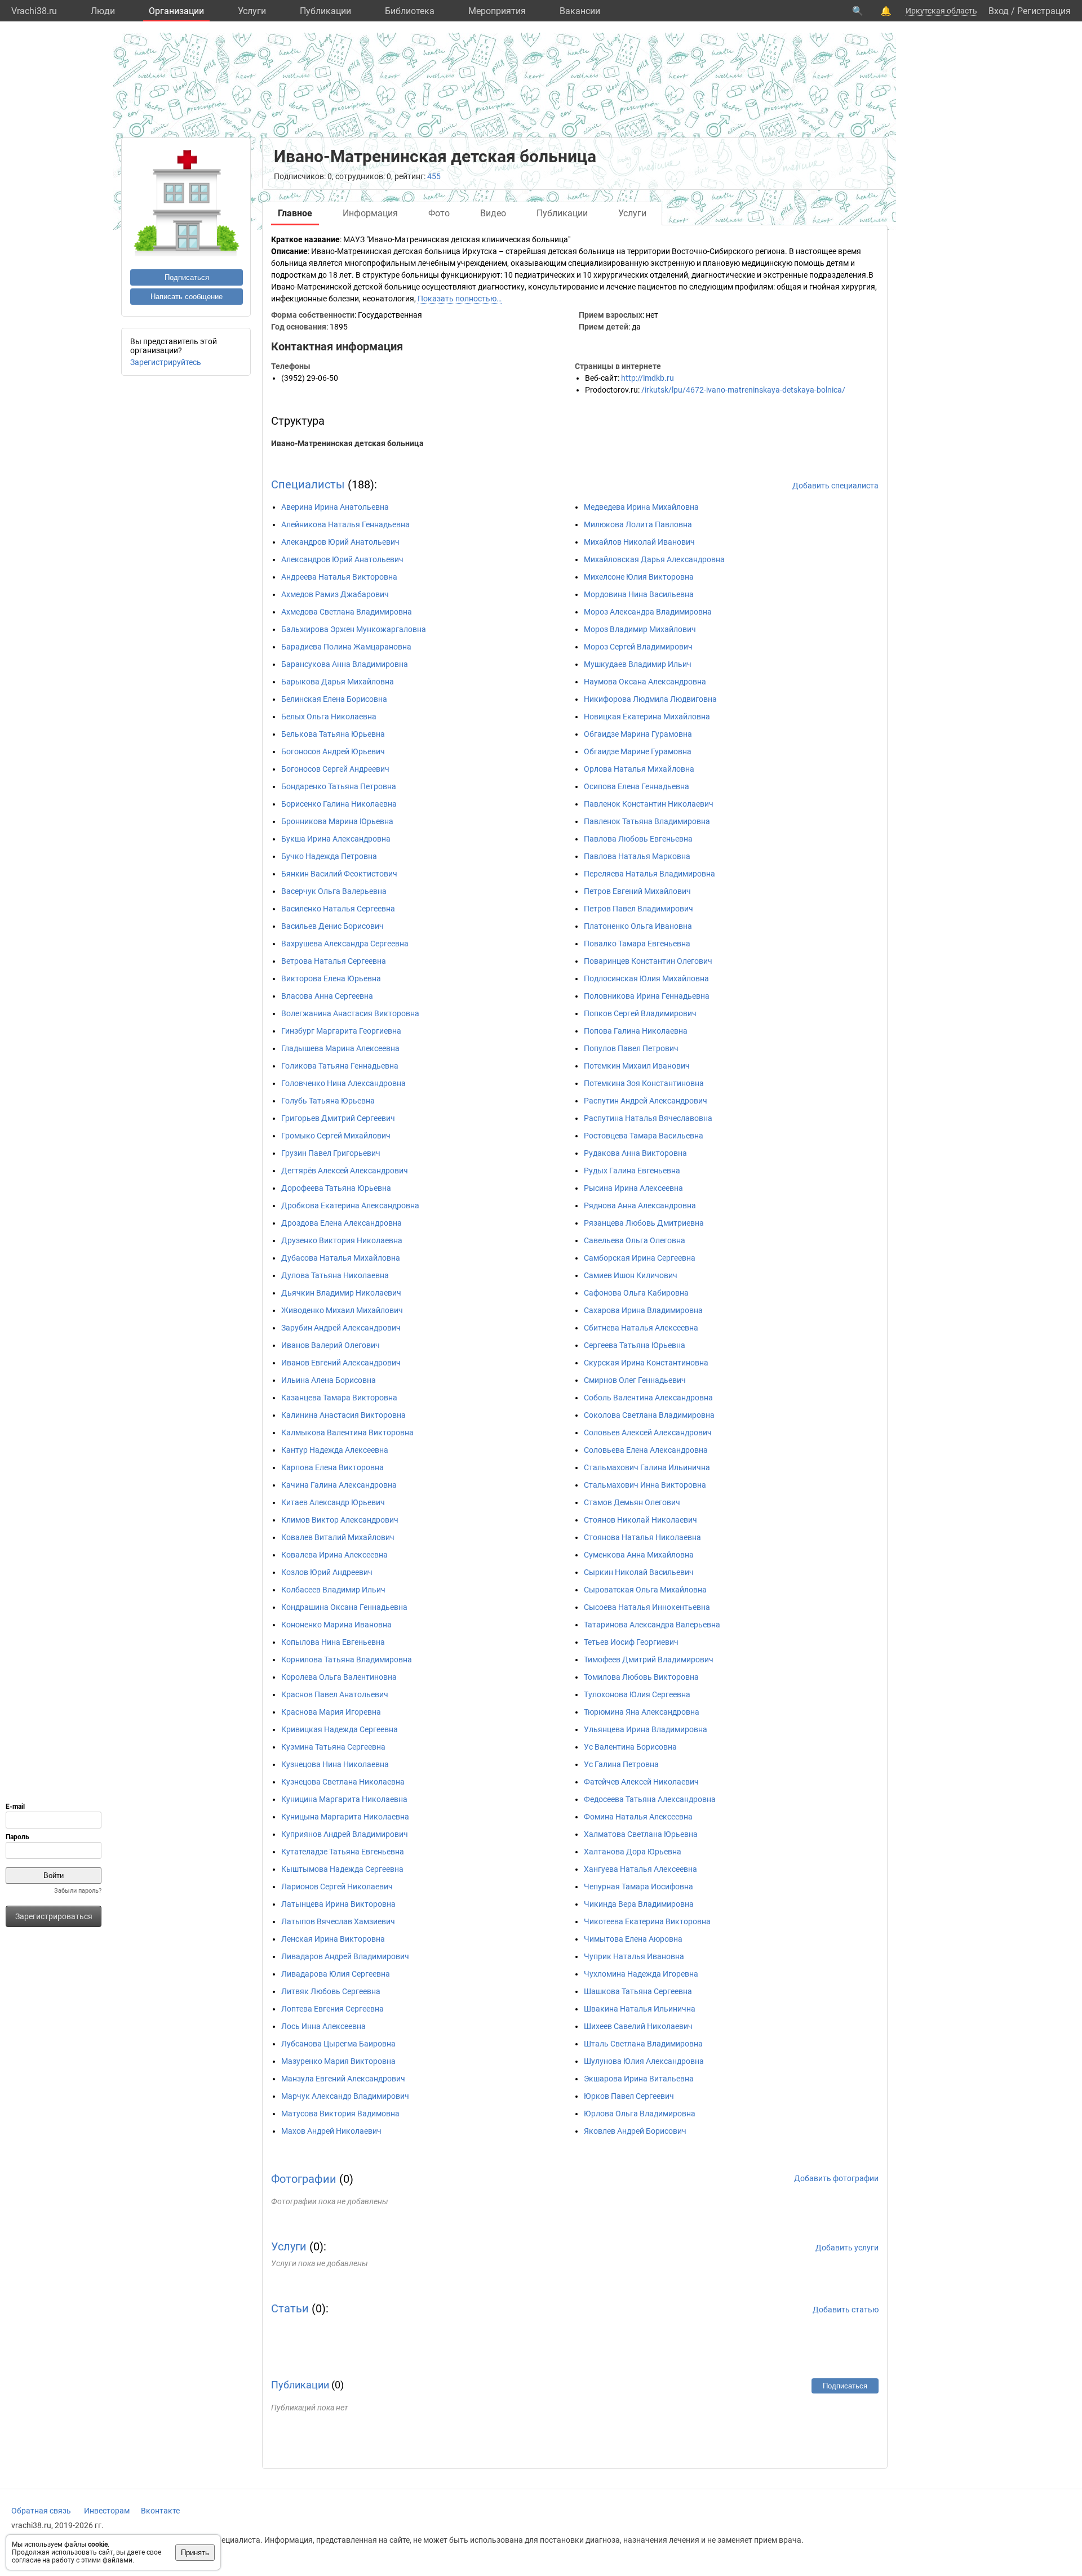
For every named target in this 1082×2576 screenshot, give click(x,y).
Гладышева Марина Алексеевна (340, 1048)
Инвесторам (107, 2511)
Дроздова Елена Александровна (342, 1223)
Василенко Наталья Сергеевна (338, 909)
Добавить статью (846, 2310)
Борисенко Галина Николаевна (339, 804)
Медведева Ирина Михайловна (641, 507)
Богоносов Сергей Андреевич (335, 769)
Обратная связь (41, 2511)
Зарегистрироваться (54, 1916)
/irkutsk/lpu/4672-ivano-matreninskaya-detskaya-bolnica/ (743, 390)
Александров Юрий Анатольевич (342, 559)
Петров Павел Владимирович (638, 909)
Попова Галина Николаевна (636, 1031)
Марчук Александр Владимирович (345, 2096)
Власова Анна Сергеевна (327, 996)
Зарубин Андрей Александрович (341, 1328)
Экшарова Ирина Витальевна (639, 2079)
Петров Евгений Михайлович (637, 891)
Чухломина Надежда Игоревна (641, 1974)
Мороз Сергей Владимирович (638, 647)
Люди (103, 11)
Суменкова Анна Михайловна (639, 1555)
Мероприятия (497, 11)
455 (434, 176)
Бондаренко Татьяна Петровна (339, 786)
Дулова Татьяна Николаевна (335, 1275)
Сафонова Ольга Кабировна (636, 1293)
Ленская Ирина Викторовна (333, 1939)
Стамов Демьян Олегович (632, 1502)
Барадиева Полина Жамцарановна (346, 647)
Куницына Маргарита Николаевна (345, 1817)
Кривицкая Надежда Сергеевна (340, 1729)
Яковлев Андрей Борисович (635, 2131)
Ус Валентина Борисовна (630, 1747)
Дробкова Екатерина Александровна (350, 1205)
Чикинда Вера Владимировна (639, 1904)
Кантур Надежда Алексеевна (335, 1450)
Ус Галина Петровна (621, 1764)
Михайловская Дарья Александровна (654, 559)
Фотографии (304, 2179)
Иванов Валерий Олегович (331, 1345)
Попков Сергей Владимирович (640, 1013)
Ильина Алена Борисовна (329, 1380)
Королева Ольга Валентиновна (339, 1677)
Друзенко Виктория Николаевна (342, 1240)
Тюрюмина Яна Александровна (642, 1712)
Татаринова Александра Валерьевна (652, 1625)
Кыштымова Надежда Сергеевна (342, 1869)
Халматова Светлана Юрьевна (641, 1834)
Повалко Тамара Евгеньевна (637, 944)
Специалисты (308, 484)
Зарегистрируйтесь (166, 362)
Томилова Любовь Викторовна (641, 1677)
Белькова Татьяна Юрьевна (333, 734)
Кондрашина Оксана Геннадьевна (344, 1607)
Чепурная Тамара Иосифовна (638, 1887)
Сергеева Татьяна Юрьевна (635, 1345)
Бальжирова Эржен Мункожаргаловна (354, 629)
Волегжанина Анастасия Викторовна (350, 1013)
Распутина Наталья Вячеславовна (648, 1118)
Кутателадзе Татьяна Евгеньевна (343, 1852)
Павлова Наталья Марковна (637, 856)
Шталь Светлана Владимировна (643, 2044)
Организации (176, 11)
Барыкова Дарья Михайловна (338, 682)
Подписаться (187, 277)
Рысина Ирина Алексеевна (633, 1188)
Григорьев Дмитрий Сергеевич (338, 1118)
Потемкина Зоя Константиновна (644, 1083)
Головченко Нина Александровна (343, 1083)
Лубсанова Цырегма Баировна (338, 2044)
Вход (999, 11)
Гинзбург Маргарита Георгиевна (341, 1031)
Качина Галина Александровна (339, 1485)
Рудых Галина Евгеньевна (632, 1171)
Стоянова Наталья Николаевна (642, 1537)
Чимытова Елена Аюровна (633, 1939)
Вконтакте (160, 2511)
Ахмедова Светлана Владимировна (347, 612)
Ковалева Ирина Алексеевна (334, 1555)
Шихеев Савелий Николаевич (638, 2026)
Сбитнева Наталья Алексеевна (641, 1328)
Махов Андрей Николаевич (331, 2131)
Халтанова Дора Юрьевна (633, 1852)
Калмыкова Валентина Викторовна (347, 1432)
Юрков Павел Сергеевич (629, 2096)
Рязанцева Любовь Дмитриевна (644, 1223)
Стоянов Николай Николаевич (640, 1520)
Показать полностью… (460, 299)
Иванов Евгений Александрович (341, 1363)
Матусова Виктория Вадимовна (340, 2114)
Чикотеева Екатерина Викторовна (647, 1921)
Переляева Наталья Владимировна (649, 874)
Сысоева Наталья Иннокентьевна (647, 1607)
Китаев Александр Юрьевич (333, 1502)
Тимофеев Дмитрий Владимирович (649, 1660)
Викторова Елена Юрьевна (331, 978)
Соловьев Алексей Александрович (648, 1432)
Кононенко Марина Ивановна (336, 1625)
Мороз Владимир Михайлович (640, 629)
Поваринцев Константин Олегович (648, 961)
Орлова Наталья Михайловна (639, 769)
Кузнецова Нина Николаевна (335, 1764)
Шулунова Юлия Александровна (644, 2061)
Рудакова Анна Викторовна (635, 1153)
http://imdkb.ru (648, 378)
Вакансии (580, 11)
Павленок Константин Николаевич (649, 804)
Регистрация (1044, 11)
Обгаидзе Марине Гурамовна (638, 751)
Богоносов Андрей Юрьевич (333, 751)
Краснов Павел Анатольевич (335, 1694)
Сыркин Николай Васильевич (639, 1572)
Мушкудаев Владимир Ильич (638, 664)
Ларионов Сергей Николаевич (337, 1887)
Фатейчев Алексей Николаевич (641, 1782)
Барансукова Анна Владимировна (345, 664)
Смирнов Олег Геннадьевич (635, 1380)
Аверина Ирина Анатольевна (335, 507)
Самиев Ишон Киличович (631, 1275)
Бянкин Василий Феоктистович (339, 874)
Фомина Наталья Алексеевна (638, 1817)
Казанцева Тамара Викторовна (339, 1398)
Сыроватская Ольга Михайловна (645, 1590)
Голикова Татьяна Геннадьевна (340, 1066)
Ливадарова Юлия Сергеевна (336, 1974)
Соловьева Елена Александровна (646, 1450)
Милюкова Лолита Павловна (638, 524)
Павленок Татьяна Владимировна (647, 821)
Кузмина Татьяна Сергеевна (333, 1747)
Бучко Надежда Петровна (329, 856)
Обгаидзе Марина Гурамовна (638, 734)
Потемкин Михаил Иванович (637, 1066)
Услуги (252, 11)
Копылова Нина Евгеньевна (333, 1642)
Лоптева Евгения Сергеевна (332, 2009)
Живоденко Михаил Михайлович (342, 1310)
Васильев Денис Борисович (332, 926)
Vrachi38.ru (34, 11)
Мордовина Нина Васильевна (639, 594)
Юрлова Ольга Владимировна (640, 2114)
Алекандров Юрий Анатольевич (340, 542)
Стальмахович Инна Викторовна (645, 1485)
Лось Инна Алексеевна (323, 2026)
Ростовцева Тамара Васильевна (644, 1136)
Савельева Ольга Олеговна (635, 1240)
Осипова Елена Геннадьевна (637, 786)
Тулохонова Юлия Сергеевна (637, 1694)
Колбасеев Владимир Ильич (333, 1590)
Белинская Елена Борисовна (334, 699)
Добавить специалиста (835, 486)
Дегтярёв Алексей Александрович (345, 1171)
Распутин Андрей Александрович (646, 1101)
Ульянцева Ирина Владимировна (646, 1729)
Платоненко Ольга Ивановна (638, 926)
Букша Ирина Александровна (336, 839)
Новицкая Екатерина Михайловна (647, 717)
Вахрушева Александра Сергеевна (345, 944)
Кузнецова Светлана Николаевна (343, 1782)
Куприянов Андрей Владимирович (345, 1834)
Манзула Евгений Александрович (343, 2079)
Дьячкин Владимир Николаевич (341, 1293)
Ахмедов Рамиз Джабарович (335, 594)
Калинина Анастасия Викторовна (343, 1415)
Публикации (325, 11)
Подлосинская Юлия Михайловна (646, 978)
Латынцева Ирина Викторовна (338, 1904)
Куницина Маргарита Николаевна (344, 1799)
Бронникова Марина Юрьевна (337, 821)
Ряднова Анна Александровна (640, 1205)
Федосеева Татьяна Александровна (650, 1799)
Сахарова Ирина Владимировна (643, 1310)
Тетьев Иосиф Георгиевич (631, 1642)
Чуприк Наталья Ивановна (634, 1956)
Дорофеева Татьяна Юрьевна (336, 1188)
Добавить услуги (847, 2248)
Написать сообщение (187, 297)
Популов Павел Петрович (631, 1048)
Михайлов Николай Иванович (639, 542)
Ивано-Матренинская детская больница (347, 443)
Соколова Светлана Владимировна (649, 1415)
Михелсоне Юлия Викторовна (639, 577)
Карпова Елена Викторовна (332, 1467)
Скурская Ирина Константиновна (646, 1363)
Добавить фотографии (836, 2178)
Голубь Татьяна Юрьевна (328, 1101)
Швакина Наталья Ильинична (640, 2009)
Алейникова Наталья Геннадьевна (345, 524)
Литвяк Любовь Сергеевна (331, 1991)
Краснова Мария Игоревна (331, 1712)
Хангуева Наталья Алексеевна (640, 1869)
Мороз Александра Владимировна (648, 612)
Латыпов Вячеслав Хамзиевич (338, 1921)
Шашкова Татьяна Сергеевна (638, 1991)
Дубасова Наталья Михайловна (341, 1258)
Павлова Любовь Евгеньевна (638, 839)
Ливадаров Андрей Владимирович (345, 1956)
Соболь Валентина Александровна (648, 1398)
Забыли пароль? (78, 1891)
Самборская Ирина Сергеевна (640, 1258)
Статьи (290, 2308)
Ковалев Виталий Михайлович (338, 1537)
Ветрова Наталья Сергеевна (334, 961)
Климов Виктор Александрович (340, 1520)
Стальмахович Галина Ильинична (647, 1467)
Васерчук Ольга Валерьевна (334, 891)
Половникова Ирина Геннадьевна (647, 996)
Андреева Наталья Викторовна (339, 577)
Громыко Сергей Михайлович (336, 1136)
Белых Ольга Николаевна (329, 717)
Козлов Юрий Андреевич (327, 1572)
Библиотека (410, 11)
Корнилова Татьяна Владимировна (347, 1660)
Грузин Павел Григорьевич (331, 1153)
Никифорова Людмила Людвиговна (650, 699)
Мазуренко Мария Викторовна (338, 2061)
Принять (195, 2553)
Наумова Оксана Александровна (645, 682)
